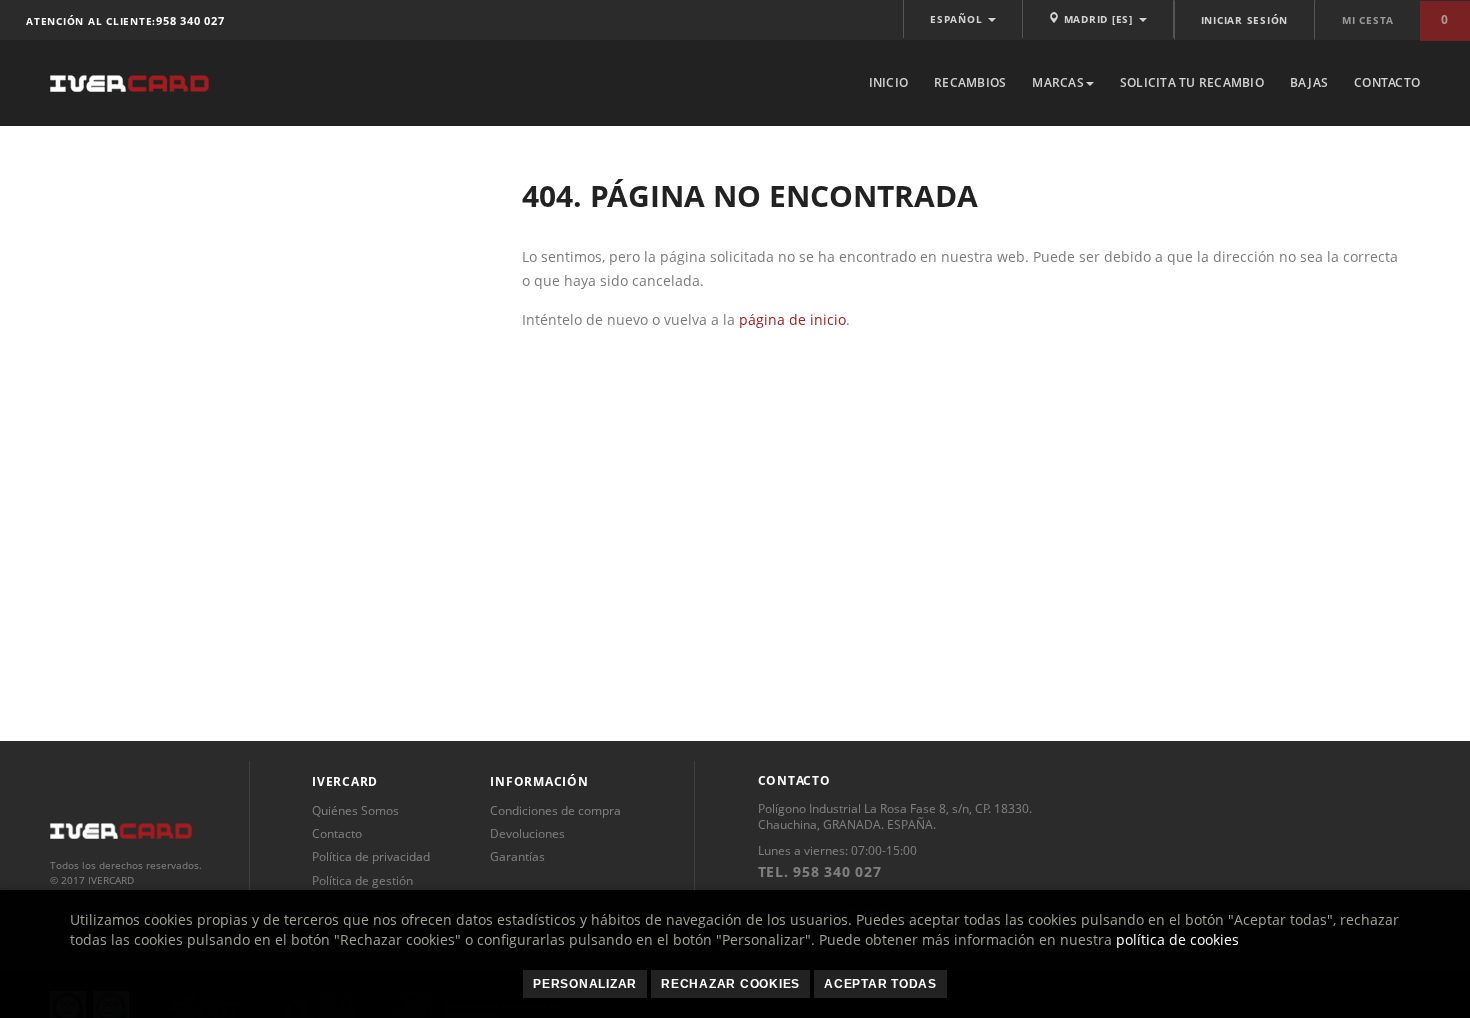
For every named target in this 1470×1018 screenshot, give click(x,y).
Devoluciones (527, 833)
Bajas (1309, 82)
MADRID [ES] (1098, 19)
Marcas (1058, 82)
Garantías (517, 856)
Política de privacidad (371, 856)
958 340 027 (190, 20)
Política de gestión (362, 880)
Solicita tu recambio (1192, 82)
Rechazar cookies (730, 984)
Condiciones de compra (555, 810)
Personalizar (585, 984)
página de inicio (792, 319)
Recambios (970, 82)
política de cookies (1177, 939)
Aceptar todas (880, 984)
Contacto (1387, 82)
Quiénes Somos (355, 810)
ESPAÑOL (958, 19)
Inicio (889, 82)
